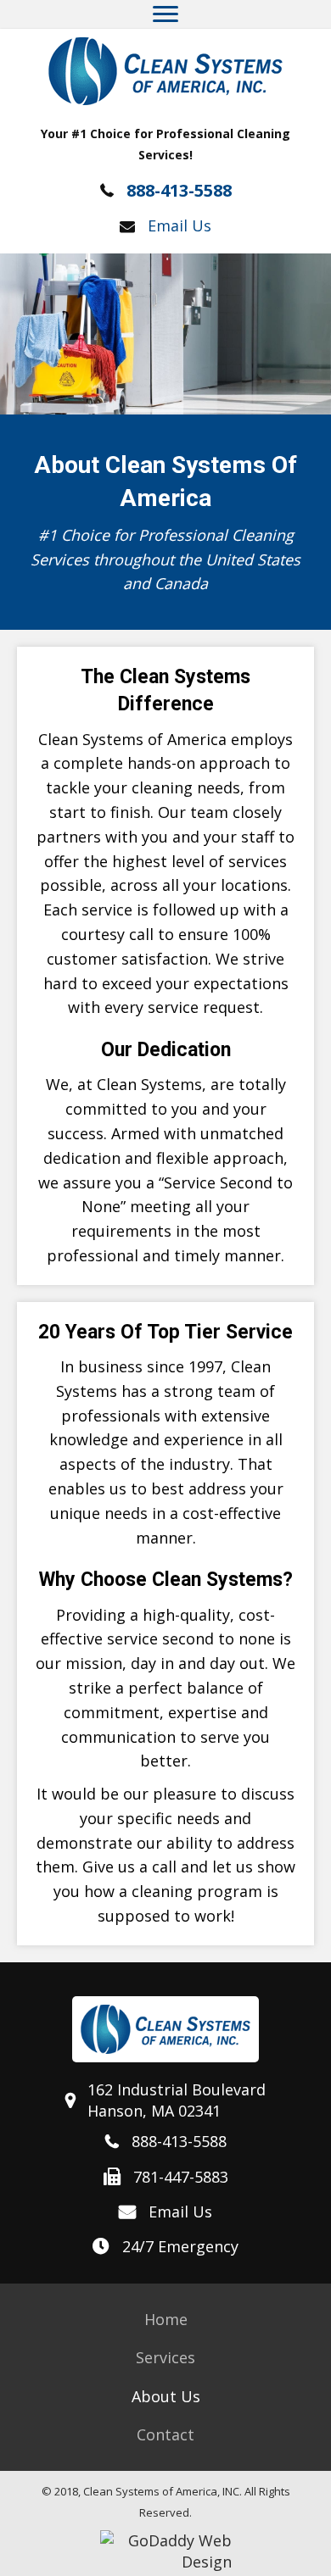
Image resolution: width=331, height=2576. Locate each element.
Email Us (180, 225)
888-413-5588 (179, 190)
